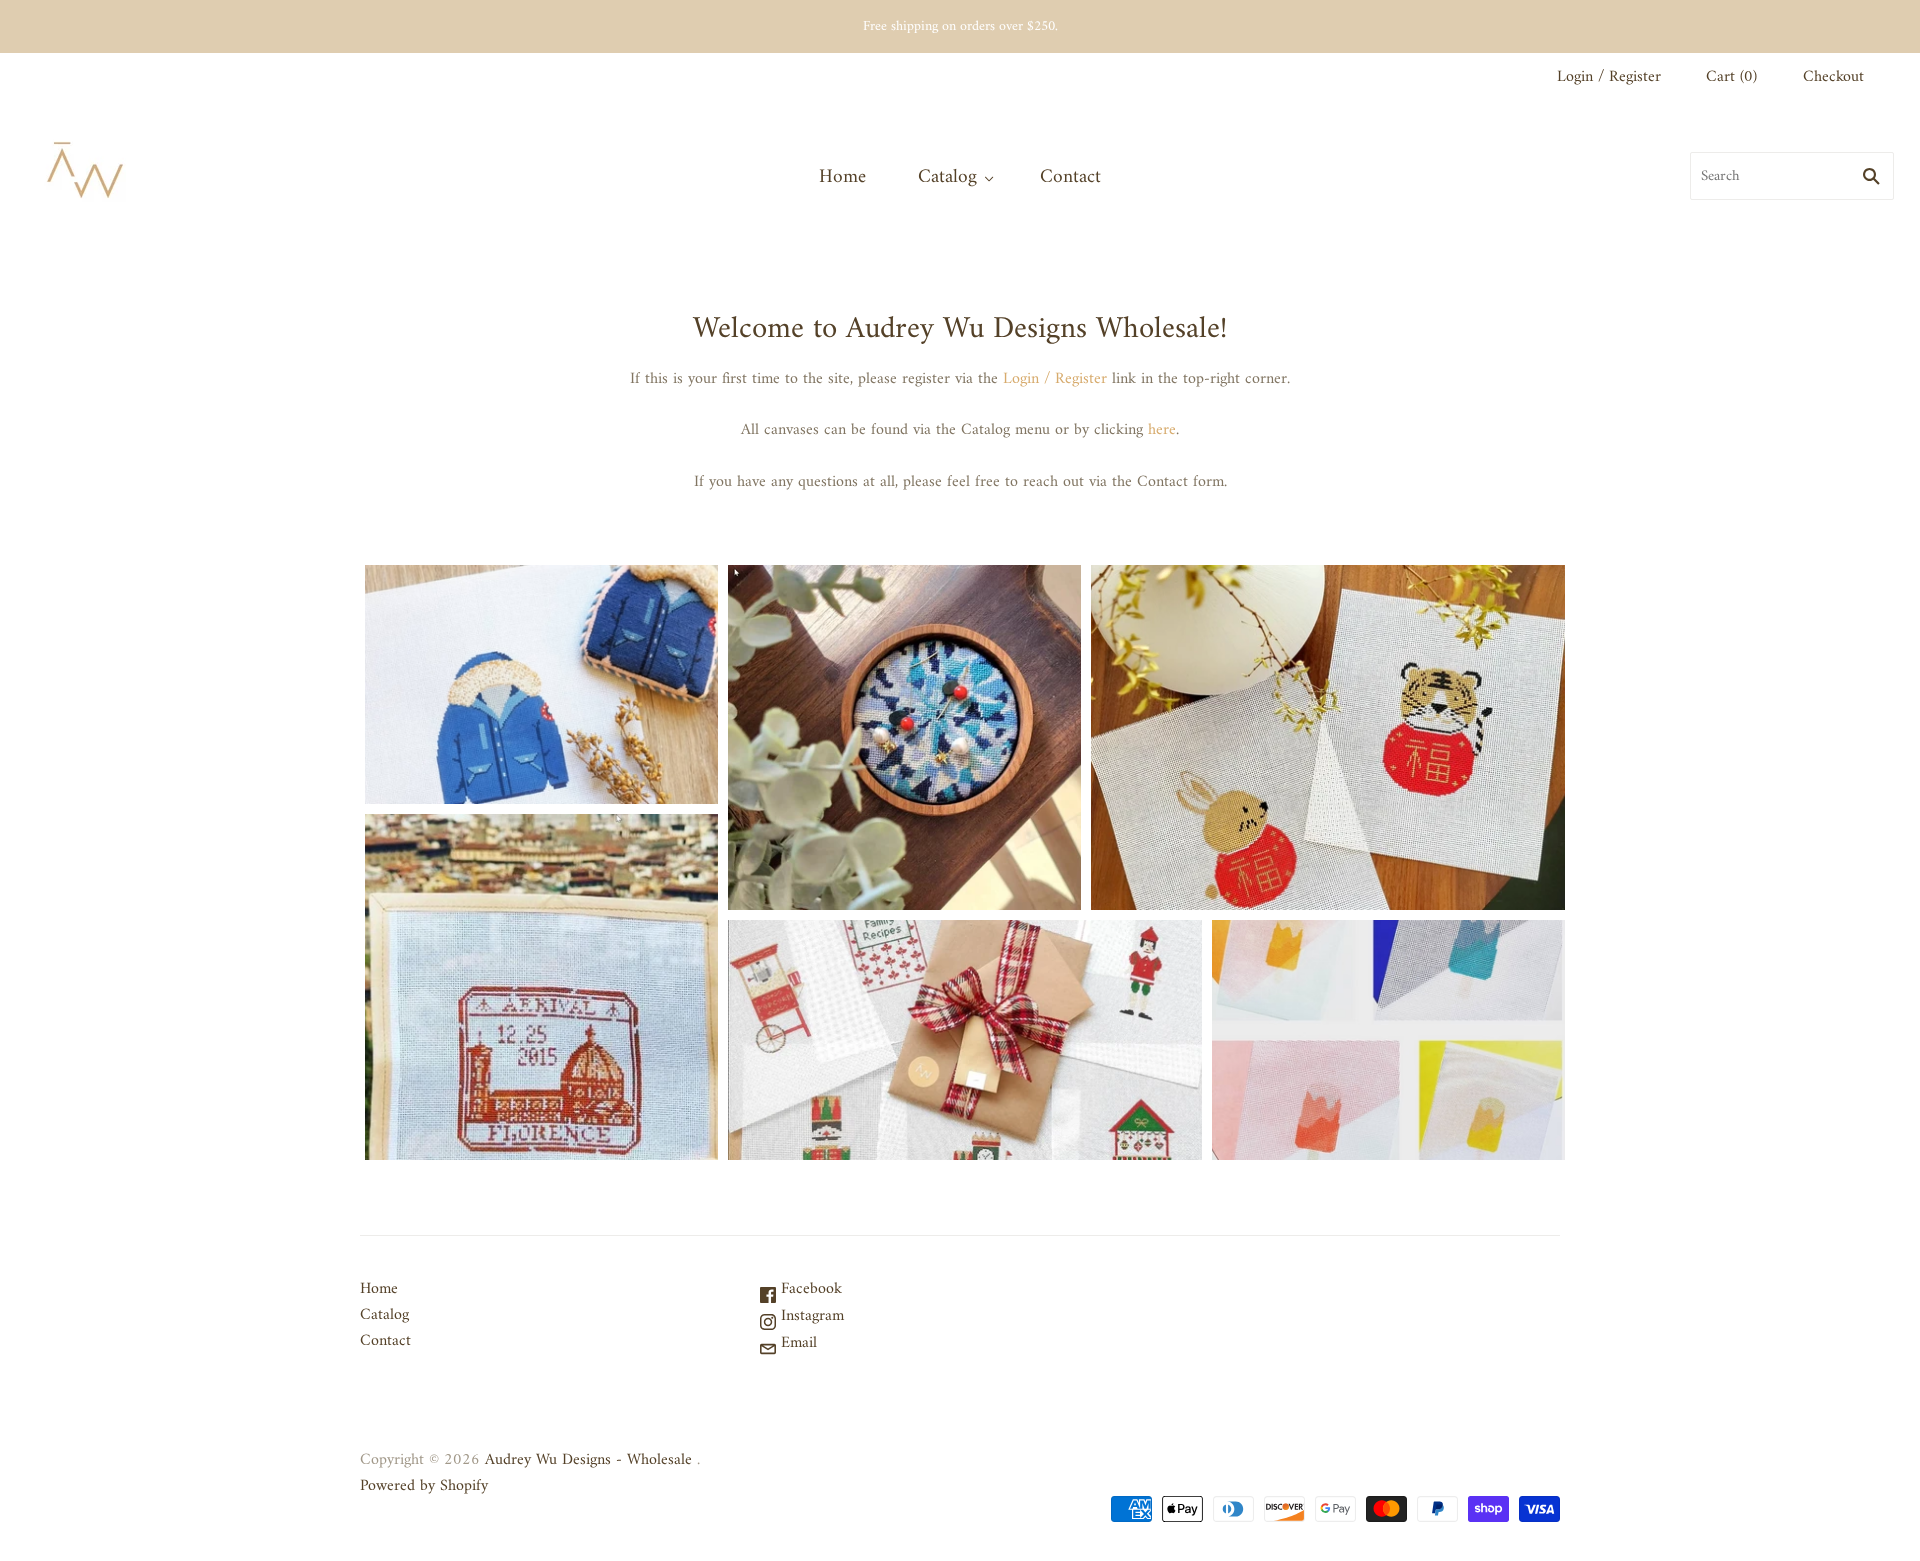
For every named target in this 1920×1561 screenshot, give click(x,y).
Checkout (1833, 77)
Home (842, 177)
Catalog (947, 177)
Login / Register (1609, 77)
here (1162, 430)
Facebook (809, 1289)
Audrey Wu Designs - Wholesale (588, 1460)
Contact (1070, 177)
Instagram (810, 1316)
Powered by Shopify (424, 1486)
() (1731, 77)
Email (796, 1343)
